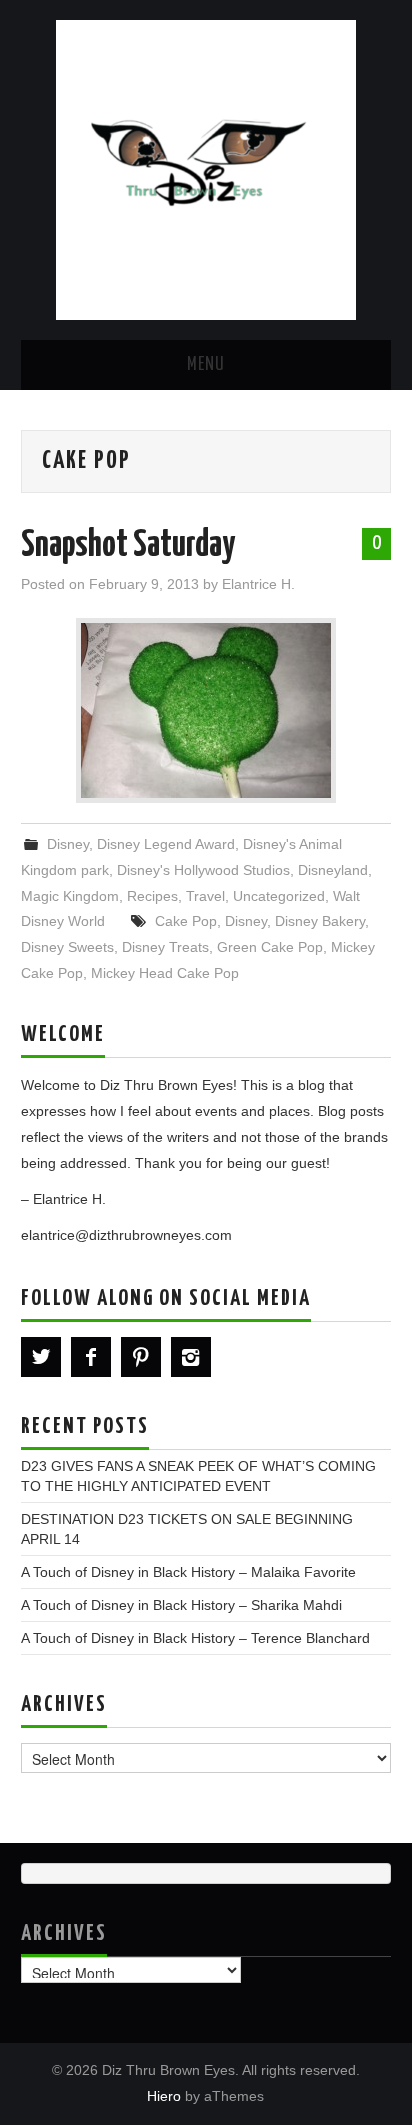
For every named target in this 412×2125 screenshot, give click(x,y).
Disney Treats (165, 947)
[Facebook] (91, 1357)
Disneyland (333, 870)
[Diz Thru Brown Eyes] (206, 168)
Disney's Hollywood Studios (203, 870)
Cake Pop (186, 921)
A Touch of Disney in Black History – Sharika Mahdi (181, 1605)
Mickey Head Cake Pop (165, 973)
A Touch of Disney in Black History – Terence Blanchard (195, 1638)
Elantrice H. (258, 584)
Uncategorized (279, 896)
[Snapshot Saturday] (206, 710)
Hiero (164, 2096)
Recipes (152, 896)
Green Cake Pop (270, 947)
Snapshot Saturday (128, 546)
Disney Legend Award (166, 844)
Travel (205, 896)
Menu (206, 365)
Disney (68, 844)
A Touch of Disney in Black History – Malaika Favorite (188, 1572)
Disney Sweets (67, 947)
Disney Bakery (320, 921)
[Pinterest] (141, 1357)
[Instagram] (191, 1357)
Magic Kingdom (70, 896)
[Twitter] (41, 1357)
